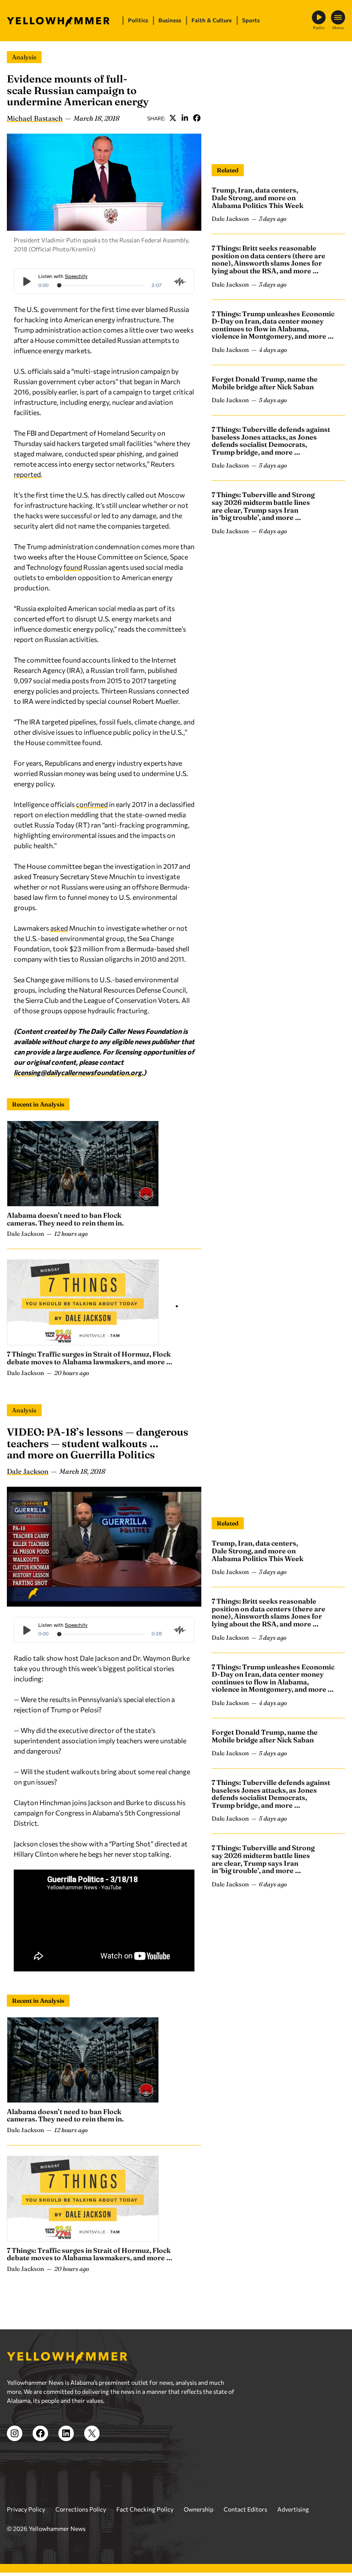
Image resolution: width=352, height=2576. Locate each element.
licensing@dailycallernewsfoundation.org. (79, 1072)
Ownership (199, 2509)
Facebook (197, 118)
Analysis (24, 57)
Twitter (173, 118)
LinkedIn (185, 118)
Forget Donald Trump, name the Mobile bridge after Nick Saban (265, 383)
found (73, 567)
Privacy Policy (26, 2509)
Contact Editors (245, 2509)
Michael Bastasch (35, 118)
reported (27, 474)
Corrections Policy (81, 2509)
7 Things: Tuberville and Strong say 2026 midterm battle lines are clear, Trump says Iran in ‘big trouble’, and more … (263, 506)
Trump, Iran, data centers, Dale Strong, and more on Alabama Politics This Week (258, 197)
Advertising (293, 2509)
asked (59, 928)
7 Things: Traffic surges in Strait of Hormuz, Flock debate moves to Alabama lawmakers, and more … (90, 1358)
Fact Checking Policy (145, 2509)
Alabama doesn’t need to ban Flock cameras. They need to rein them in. (65, 1219)
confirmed (92, 804)
